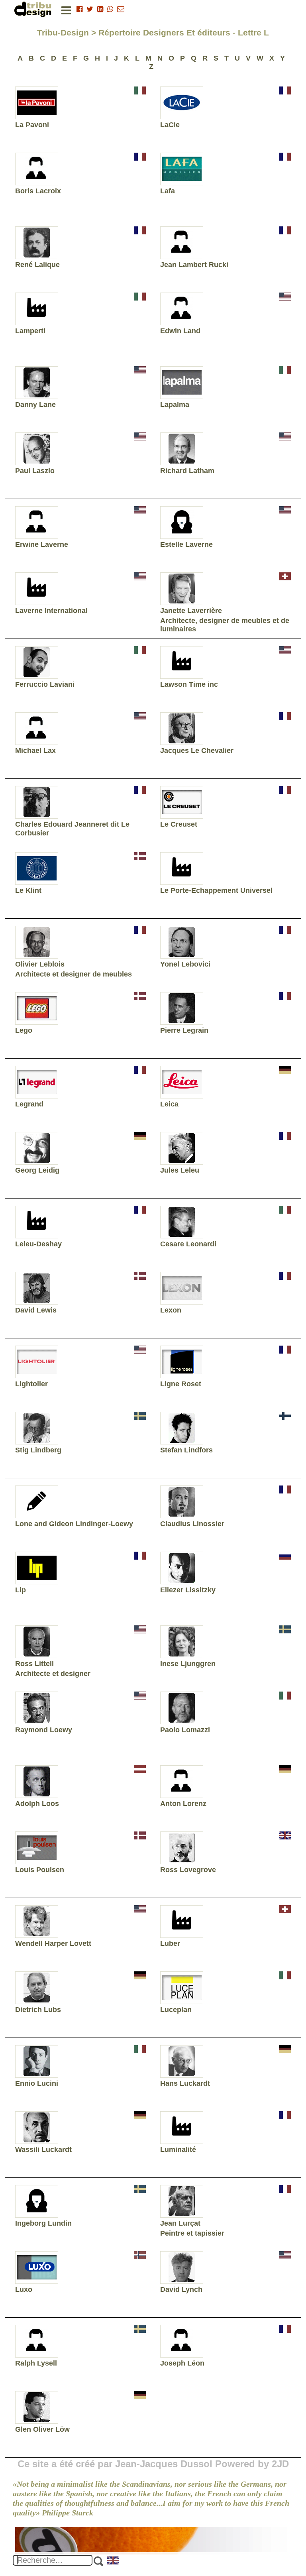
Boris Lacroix (38, 191)
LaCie (170, 125)
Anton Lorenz (183, 1804)
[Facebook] (79, 9)
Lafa (168, 191)
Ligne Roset (181, 1384)
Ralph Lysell (36, 2363)
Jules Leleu (180, 1170)
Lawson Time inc (189, 684)
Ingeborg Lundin (43, 2223)
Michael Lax (35, 751)
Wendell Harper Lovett (53, 1943)
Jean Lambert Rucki (194, 265)
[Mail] (121, 9)
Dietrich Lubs (38, 2010)
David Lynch (181, 2289)
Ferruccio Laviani (45, 684)
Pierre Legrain (184, 1030)
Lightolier (31, 1384)
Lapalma (175, 405)
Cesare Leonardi (188, 1244)
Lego (24, 1030)
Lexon (171, 1310)
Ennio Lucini (37, 2083)
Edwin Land (180, 331)
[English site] (114, 2561)
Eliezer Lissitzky (188, 1590)
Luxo (24, 2289)
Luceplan (176, 2010)
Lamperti (30, 331)
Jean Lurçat (180, 2223)
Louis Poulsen (40, 1870)
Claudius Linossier (192, 1524)
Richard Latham (187, 471)
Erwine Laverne (42, 544)
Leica (169, 1104)
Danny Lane (35, 405)
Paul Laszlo (35, 471)
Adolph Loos (37, 1804)
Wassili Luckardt (43, 2150)
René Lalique (37, 265)
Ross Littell (34, 1664)
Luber (170, 1943)
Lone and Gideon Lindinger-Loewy (74, 1524)
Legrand (29, 1104)
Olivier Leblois (40, 964)
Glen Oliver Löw (42, 2429)
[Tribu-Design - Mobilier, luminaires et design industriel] (34, 9)
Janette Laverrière (191, 611)
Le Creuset (179, 824)
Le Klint (28, 890)
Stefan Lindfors (186, 1450)
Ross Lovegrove (188, 1870)
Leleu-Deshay (38, 1244)
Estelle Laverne (186, 544)
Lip (21, 1590)
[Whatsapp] (110, 9)
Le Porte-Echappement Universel (216, 890)
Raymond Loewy (44, 1730)
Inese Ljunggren (188, 1664)
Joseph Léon (182, 2363)
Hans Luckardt (185, 2083)
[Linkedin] (100, 9)
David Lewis (36, 1310)
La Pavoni (32, 125)
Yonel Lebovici (185, 964)
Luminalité (178, 2150)
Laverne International (51, 611)
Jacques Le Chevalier (197, 751)
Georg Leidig (37, 1170)
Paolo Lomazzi (185, 1730)
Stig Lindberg (38, 1450)
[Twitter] (90, 9)
